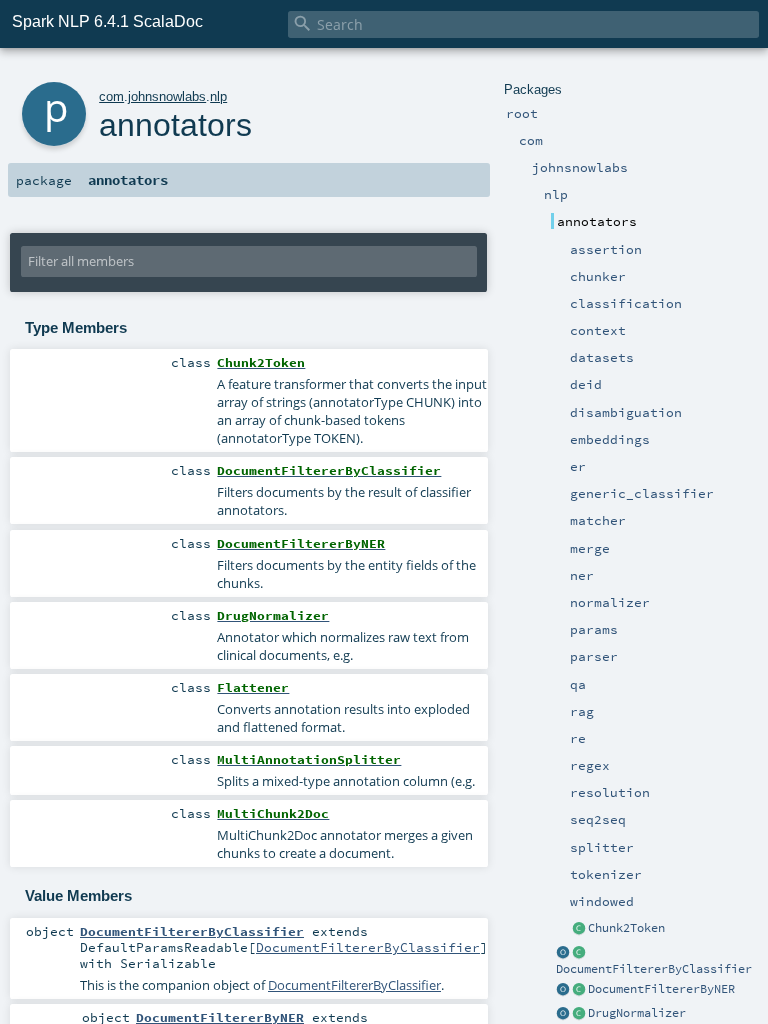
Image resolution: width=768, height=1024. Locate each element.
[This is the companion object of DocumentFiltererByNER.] (563, 990)
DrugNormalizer (637, 1013)
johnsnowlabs (167, 96)
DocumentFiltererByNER (661, 989)
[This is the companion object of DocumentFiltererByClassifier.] (563, 953)
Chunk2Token (626, 928)
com (111, 96)
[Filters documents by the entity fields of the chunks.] (579, 990)
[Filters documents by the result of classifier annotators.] (579, 953)
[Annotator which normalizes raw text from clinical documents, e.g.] (579, 1014)
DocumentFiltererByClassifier (654, 969)
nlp (218, 96)
